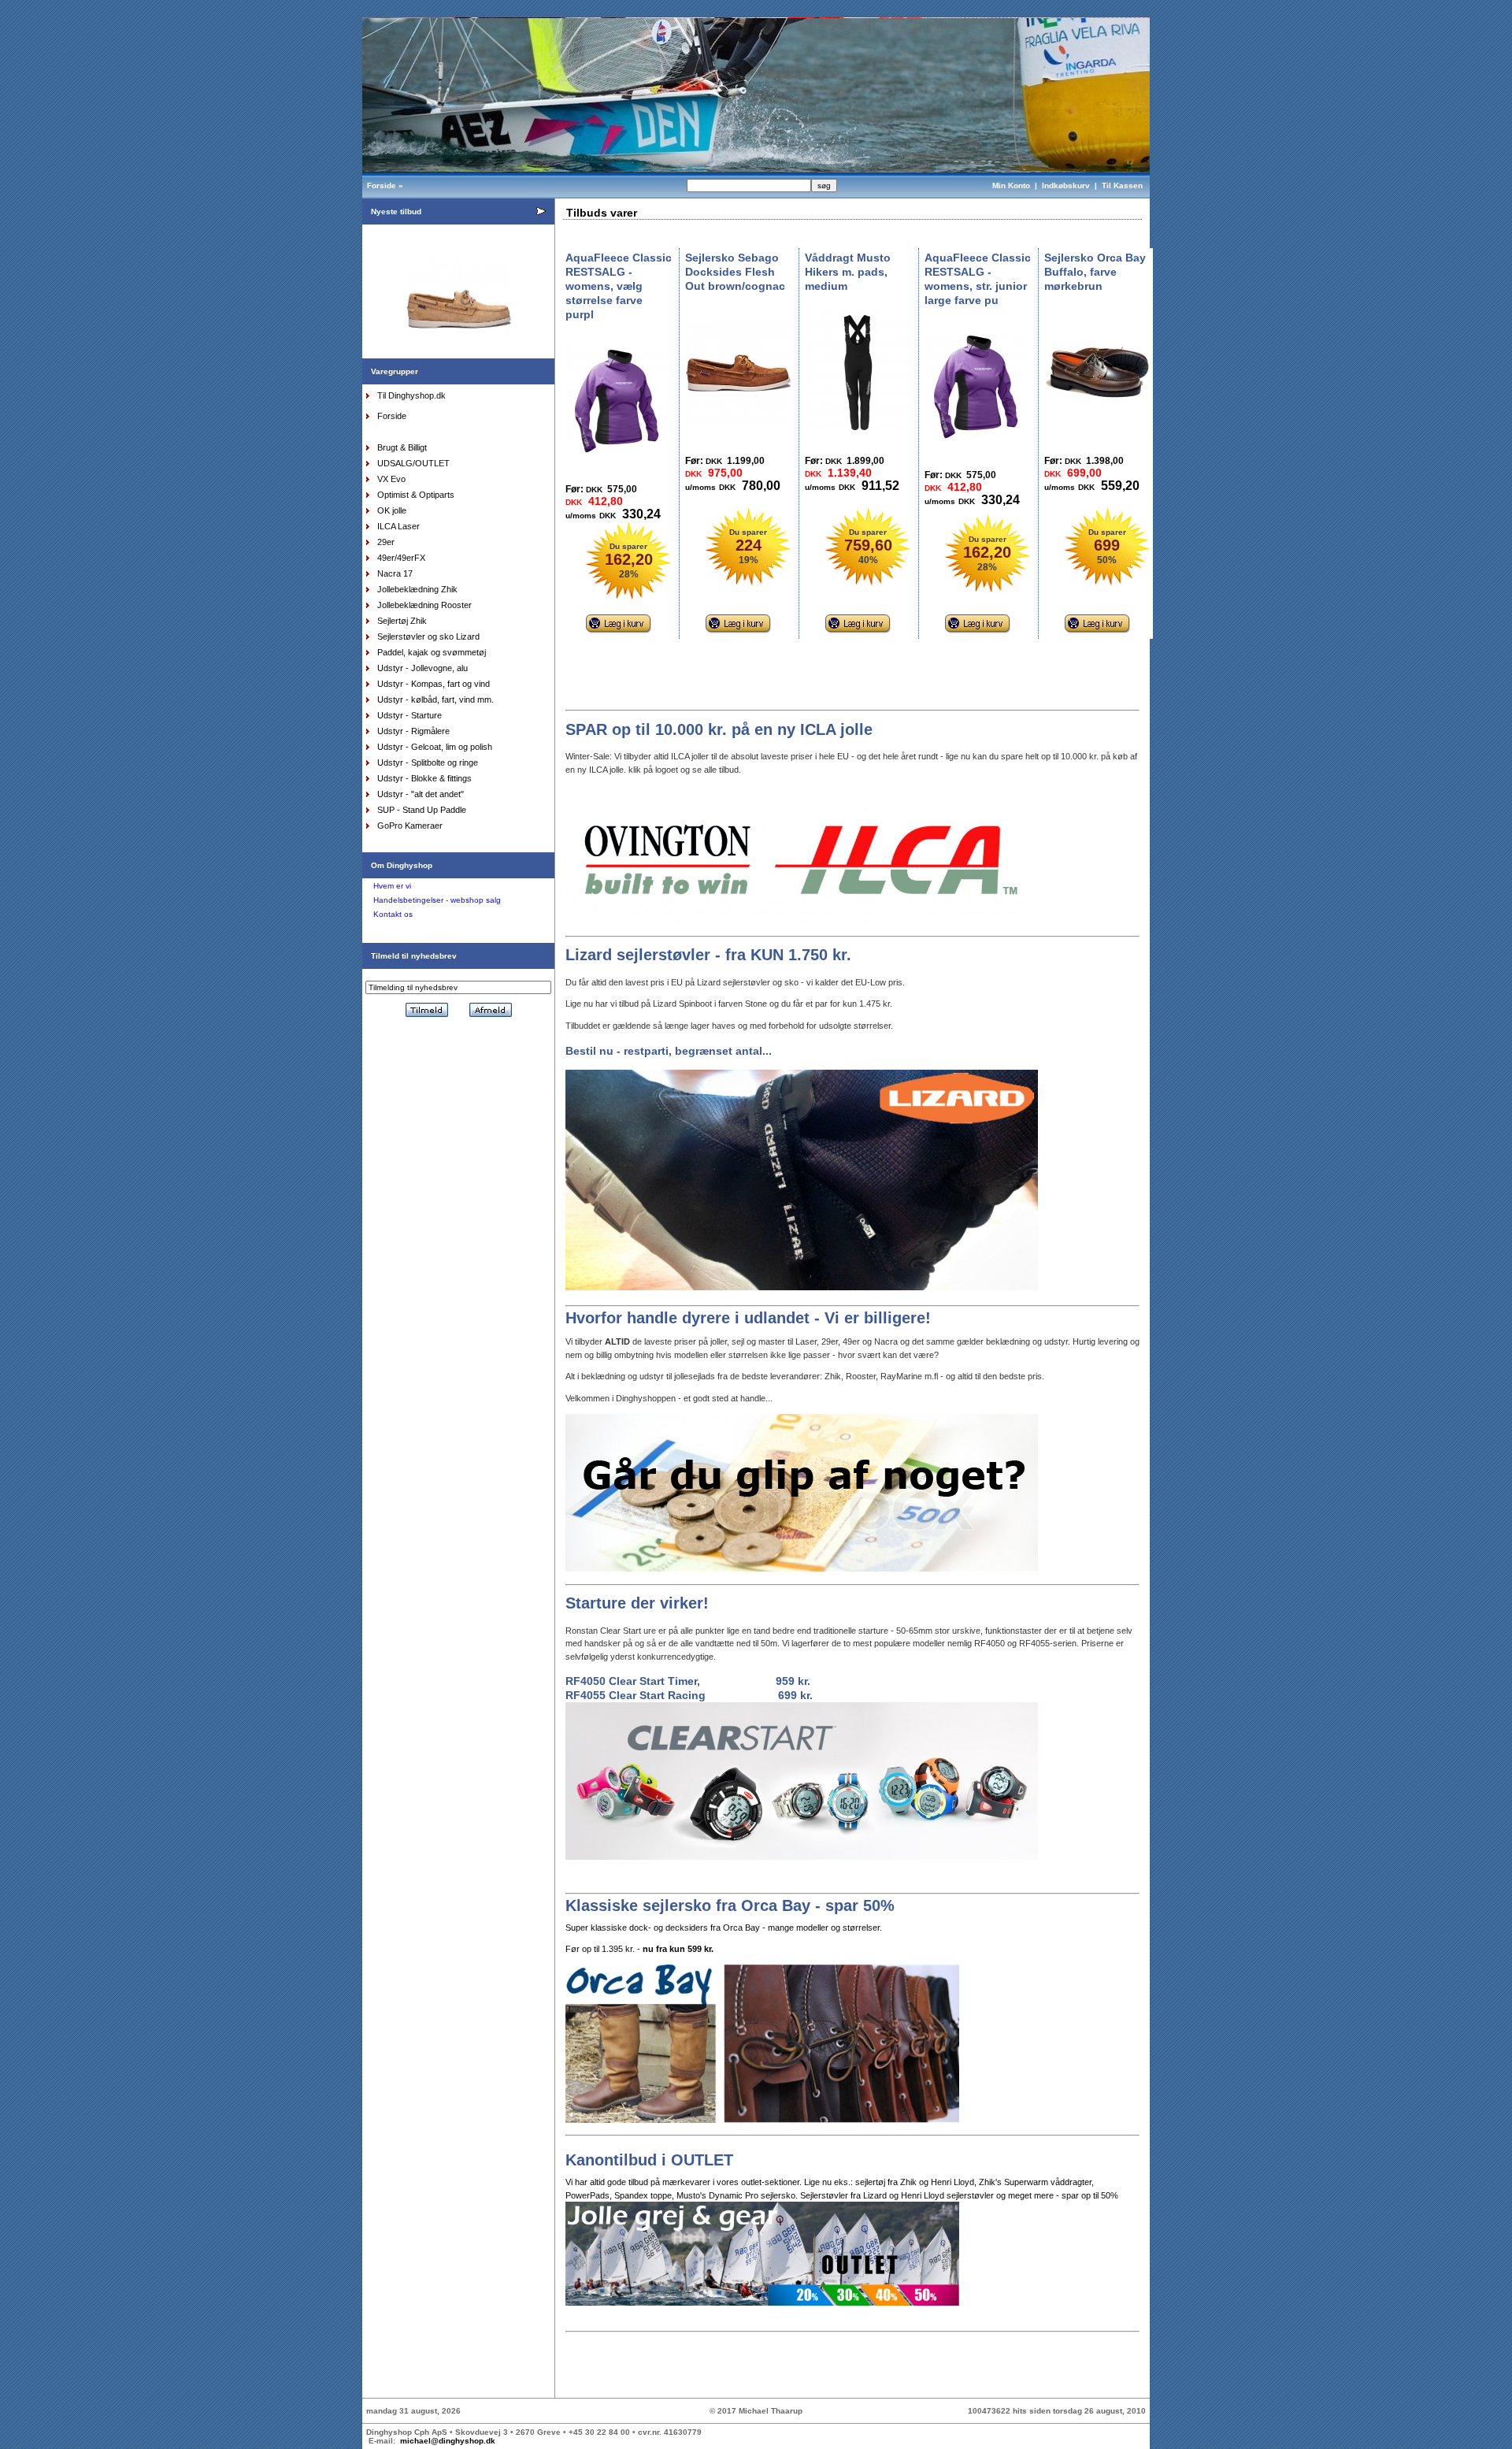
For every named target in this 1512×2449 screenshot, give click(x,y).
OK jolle (392, 510)
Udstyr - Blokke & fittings (424, 778)
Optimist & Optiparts (416, 495)
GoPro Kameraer (410, 826)
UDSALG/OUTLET (413, 463)
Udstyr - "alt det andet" (421, 794)
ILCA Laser (398, 526)
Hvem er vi (392, 886)
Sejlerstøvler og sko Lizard (428, 636)
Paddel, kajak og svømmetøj (432, 652)
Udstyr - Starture (409, 715)
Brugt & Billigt (402, 447)
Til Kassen (1123, 186)
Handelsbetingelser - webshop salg (437, 900)
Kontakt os (393, 914)
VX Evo (391, 479)
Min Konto (1011, 186)
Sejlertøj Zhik (402, 621)
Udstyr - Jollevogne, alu (422, 668)
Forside (382, 186)
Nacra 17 (395, 573)
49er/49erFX (401, 558)
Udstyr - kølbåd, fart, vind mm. (435, 699)
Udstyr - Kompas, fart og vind (434, 684)
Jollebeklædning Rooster (424, 605)
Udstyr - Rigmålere (413, 731)
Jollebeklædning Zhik (417, 589)
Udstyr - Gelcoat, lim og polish (435, 747)
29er (386, 542)
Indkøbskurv (1066, 186)
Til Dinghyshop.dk (411, 395)
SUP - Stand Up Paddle (422, 810)
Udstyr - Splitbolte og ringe (428, 763)
